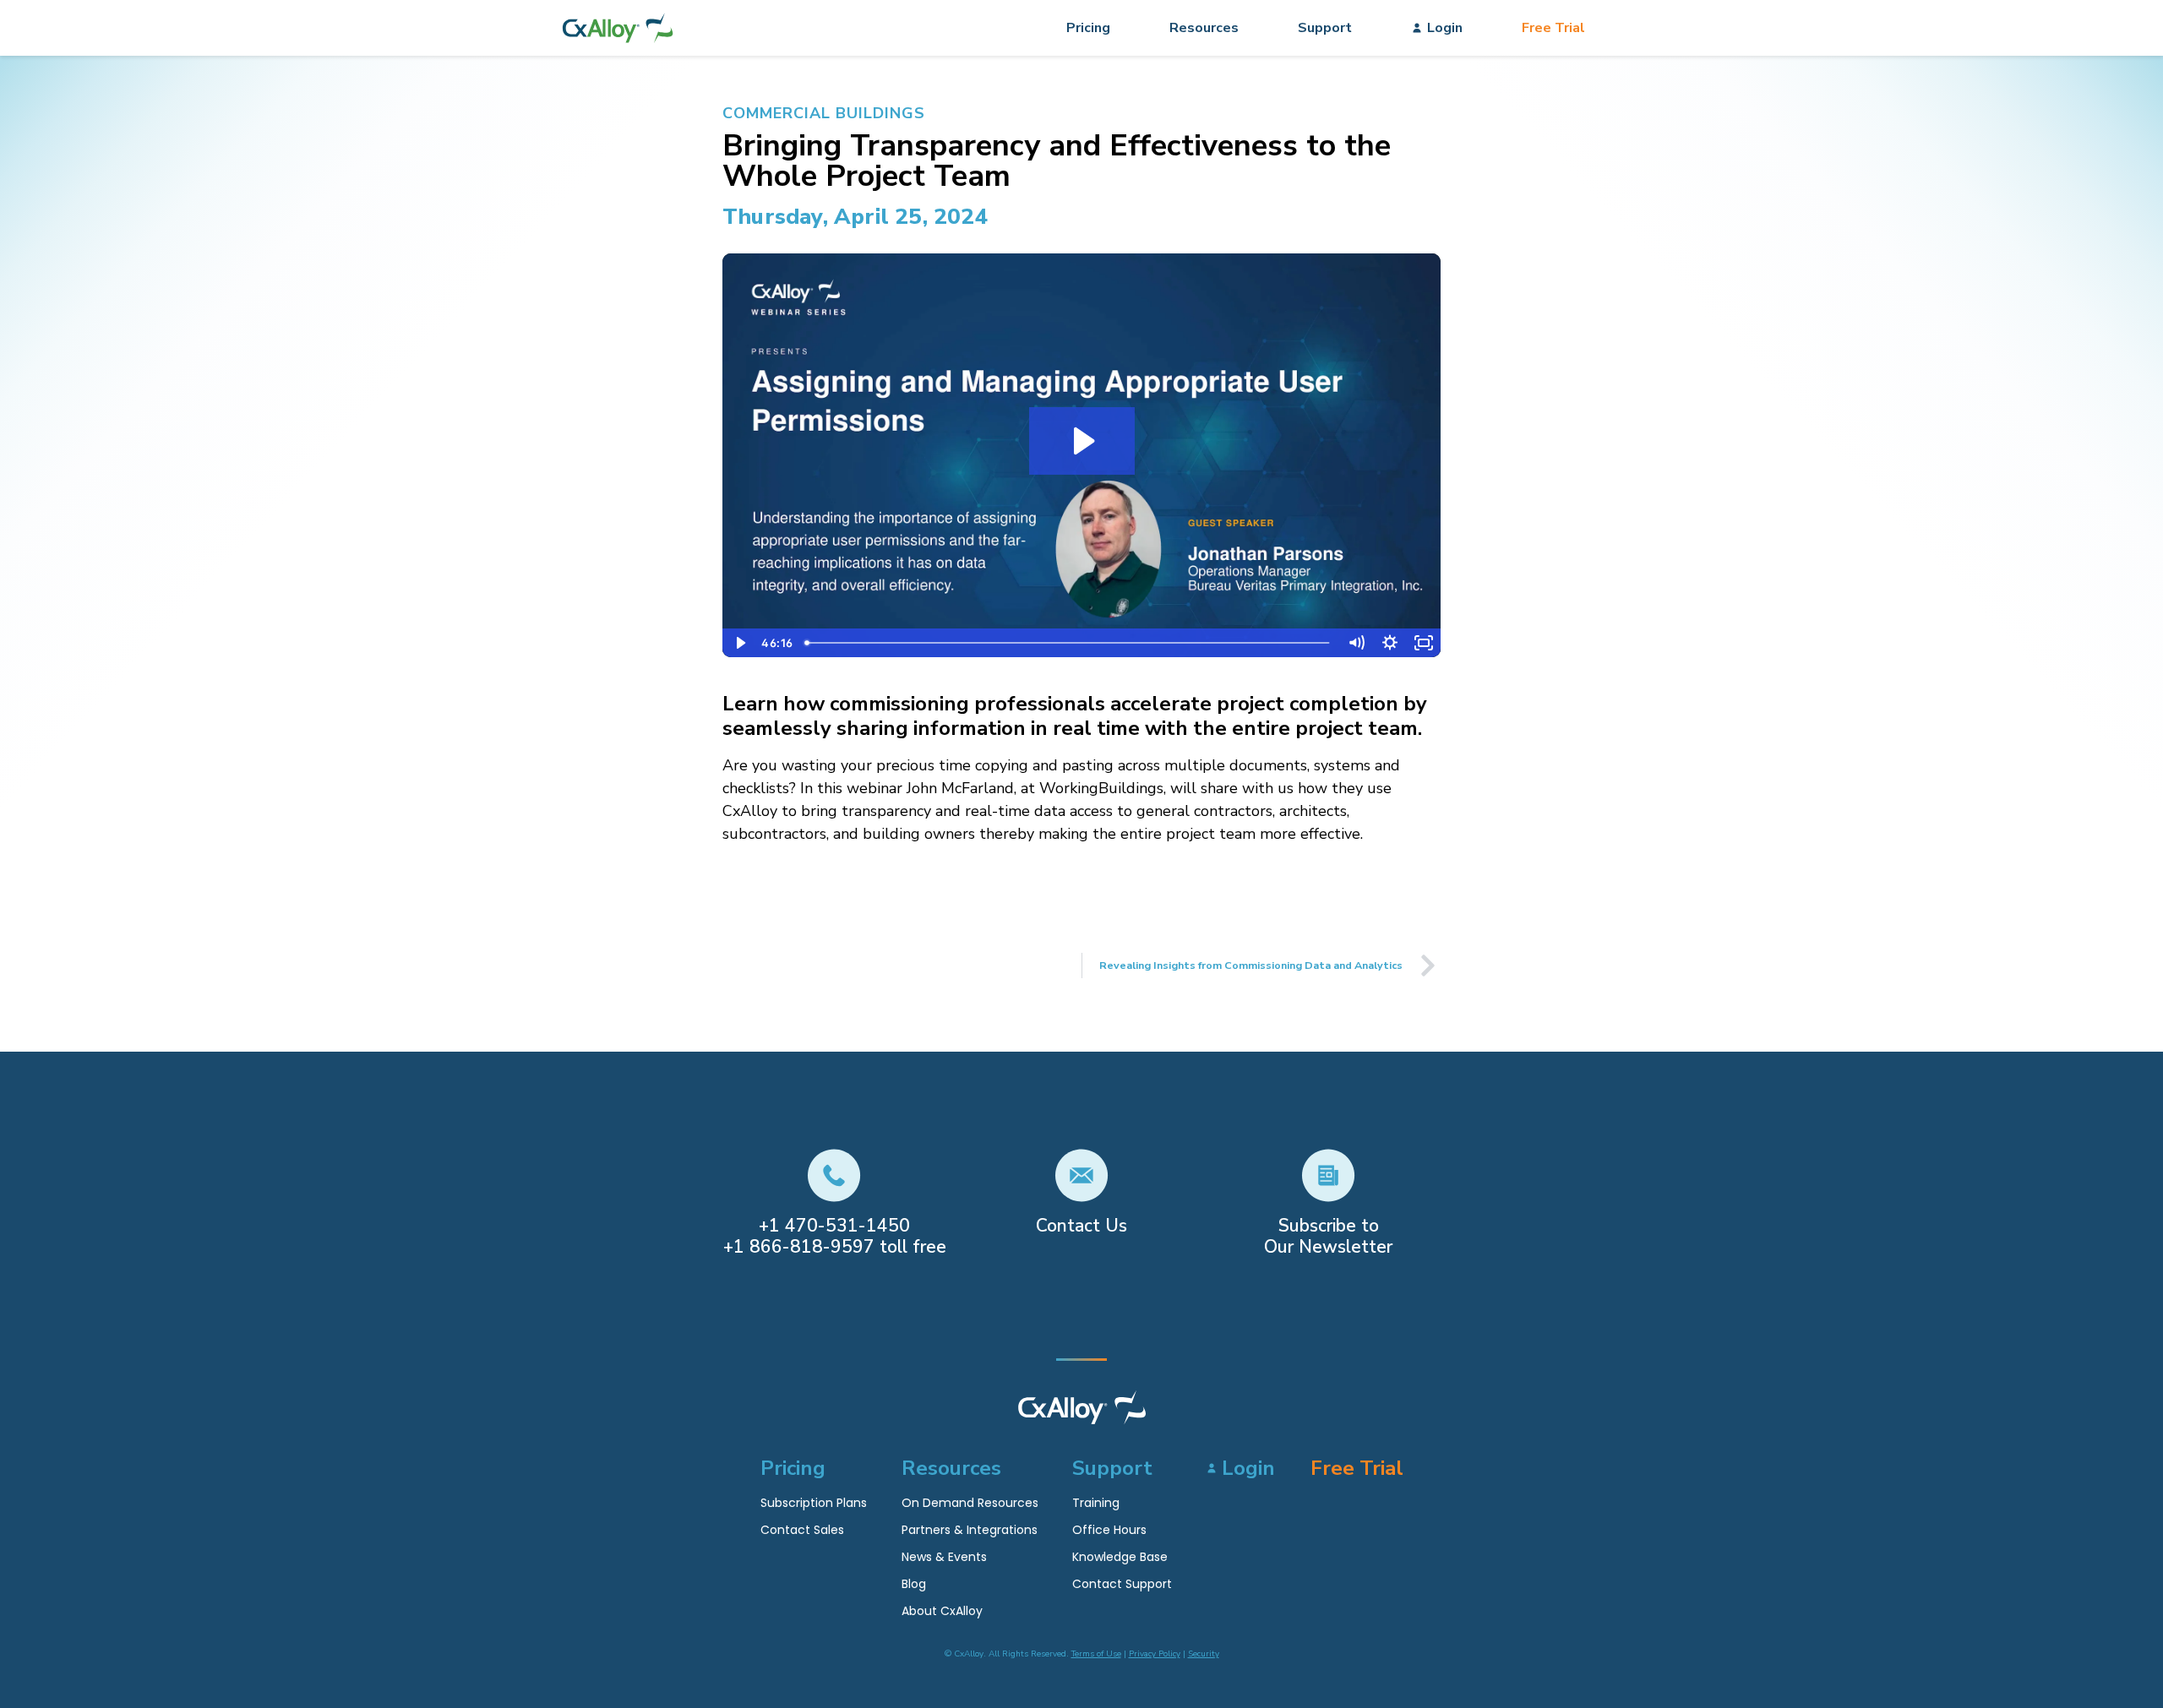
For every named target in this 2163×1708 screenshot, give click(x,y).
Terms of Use (1096, 1654)
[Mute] (1356, 643)
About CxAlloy (942, 1611)
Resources (1204, 28)
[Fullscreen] (1424, 643)
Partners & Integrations (970, 1530)
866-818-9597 (812, 1247)
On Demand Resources (970, 1503)
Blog (914, 1584)
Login (1445, 28)
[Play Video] (739, 643)
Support (1325, 28)
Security (1204, 1654)
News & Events (944, 1557)
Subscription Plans (814, 1503)
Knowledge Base (1120, 1557)
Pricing (1088, 28)
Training (1096, 1503)
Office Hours (1109, 1530)
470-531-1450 (847, 1226)
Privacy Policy (1155, 1654)
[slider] (1069, 643)
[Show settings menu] (1390, 643)
